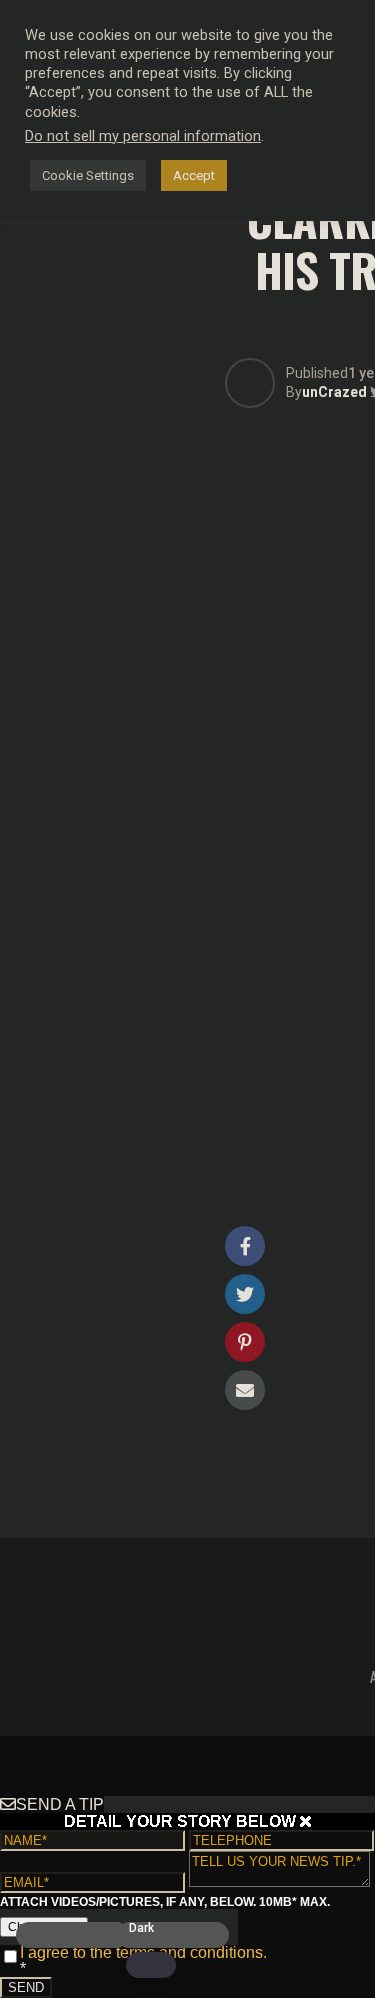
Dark (141, 1928)
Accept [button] (194, 175)
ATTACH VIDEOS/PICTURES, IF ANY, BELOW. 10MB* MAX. (165, 1902)
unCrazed (334, 392)
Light (42, 1928)
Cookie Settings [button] (88, 175)
